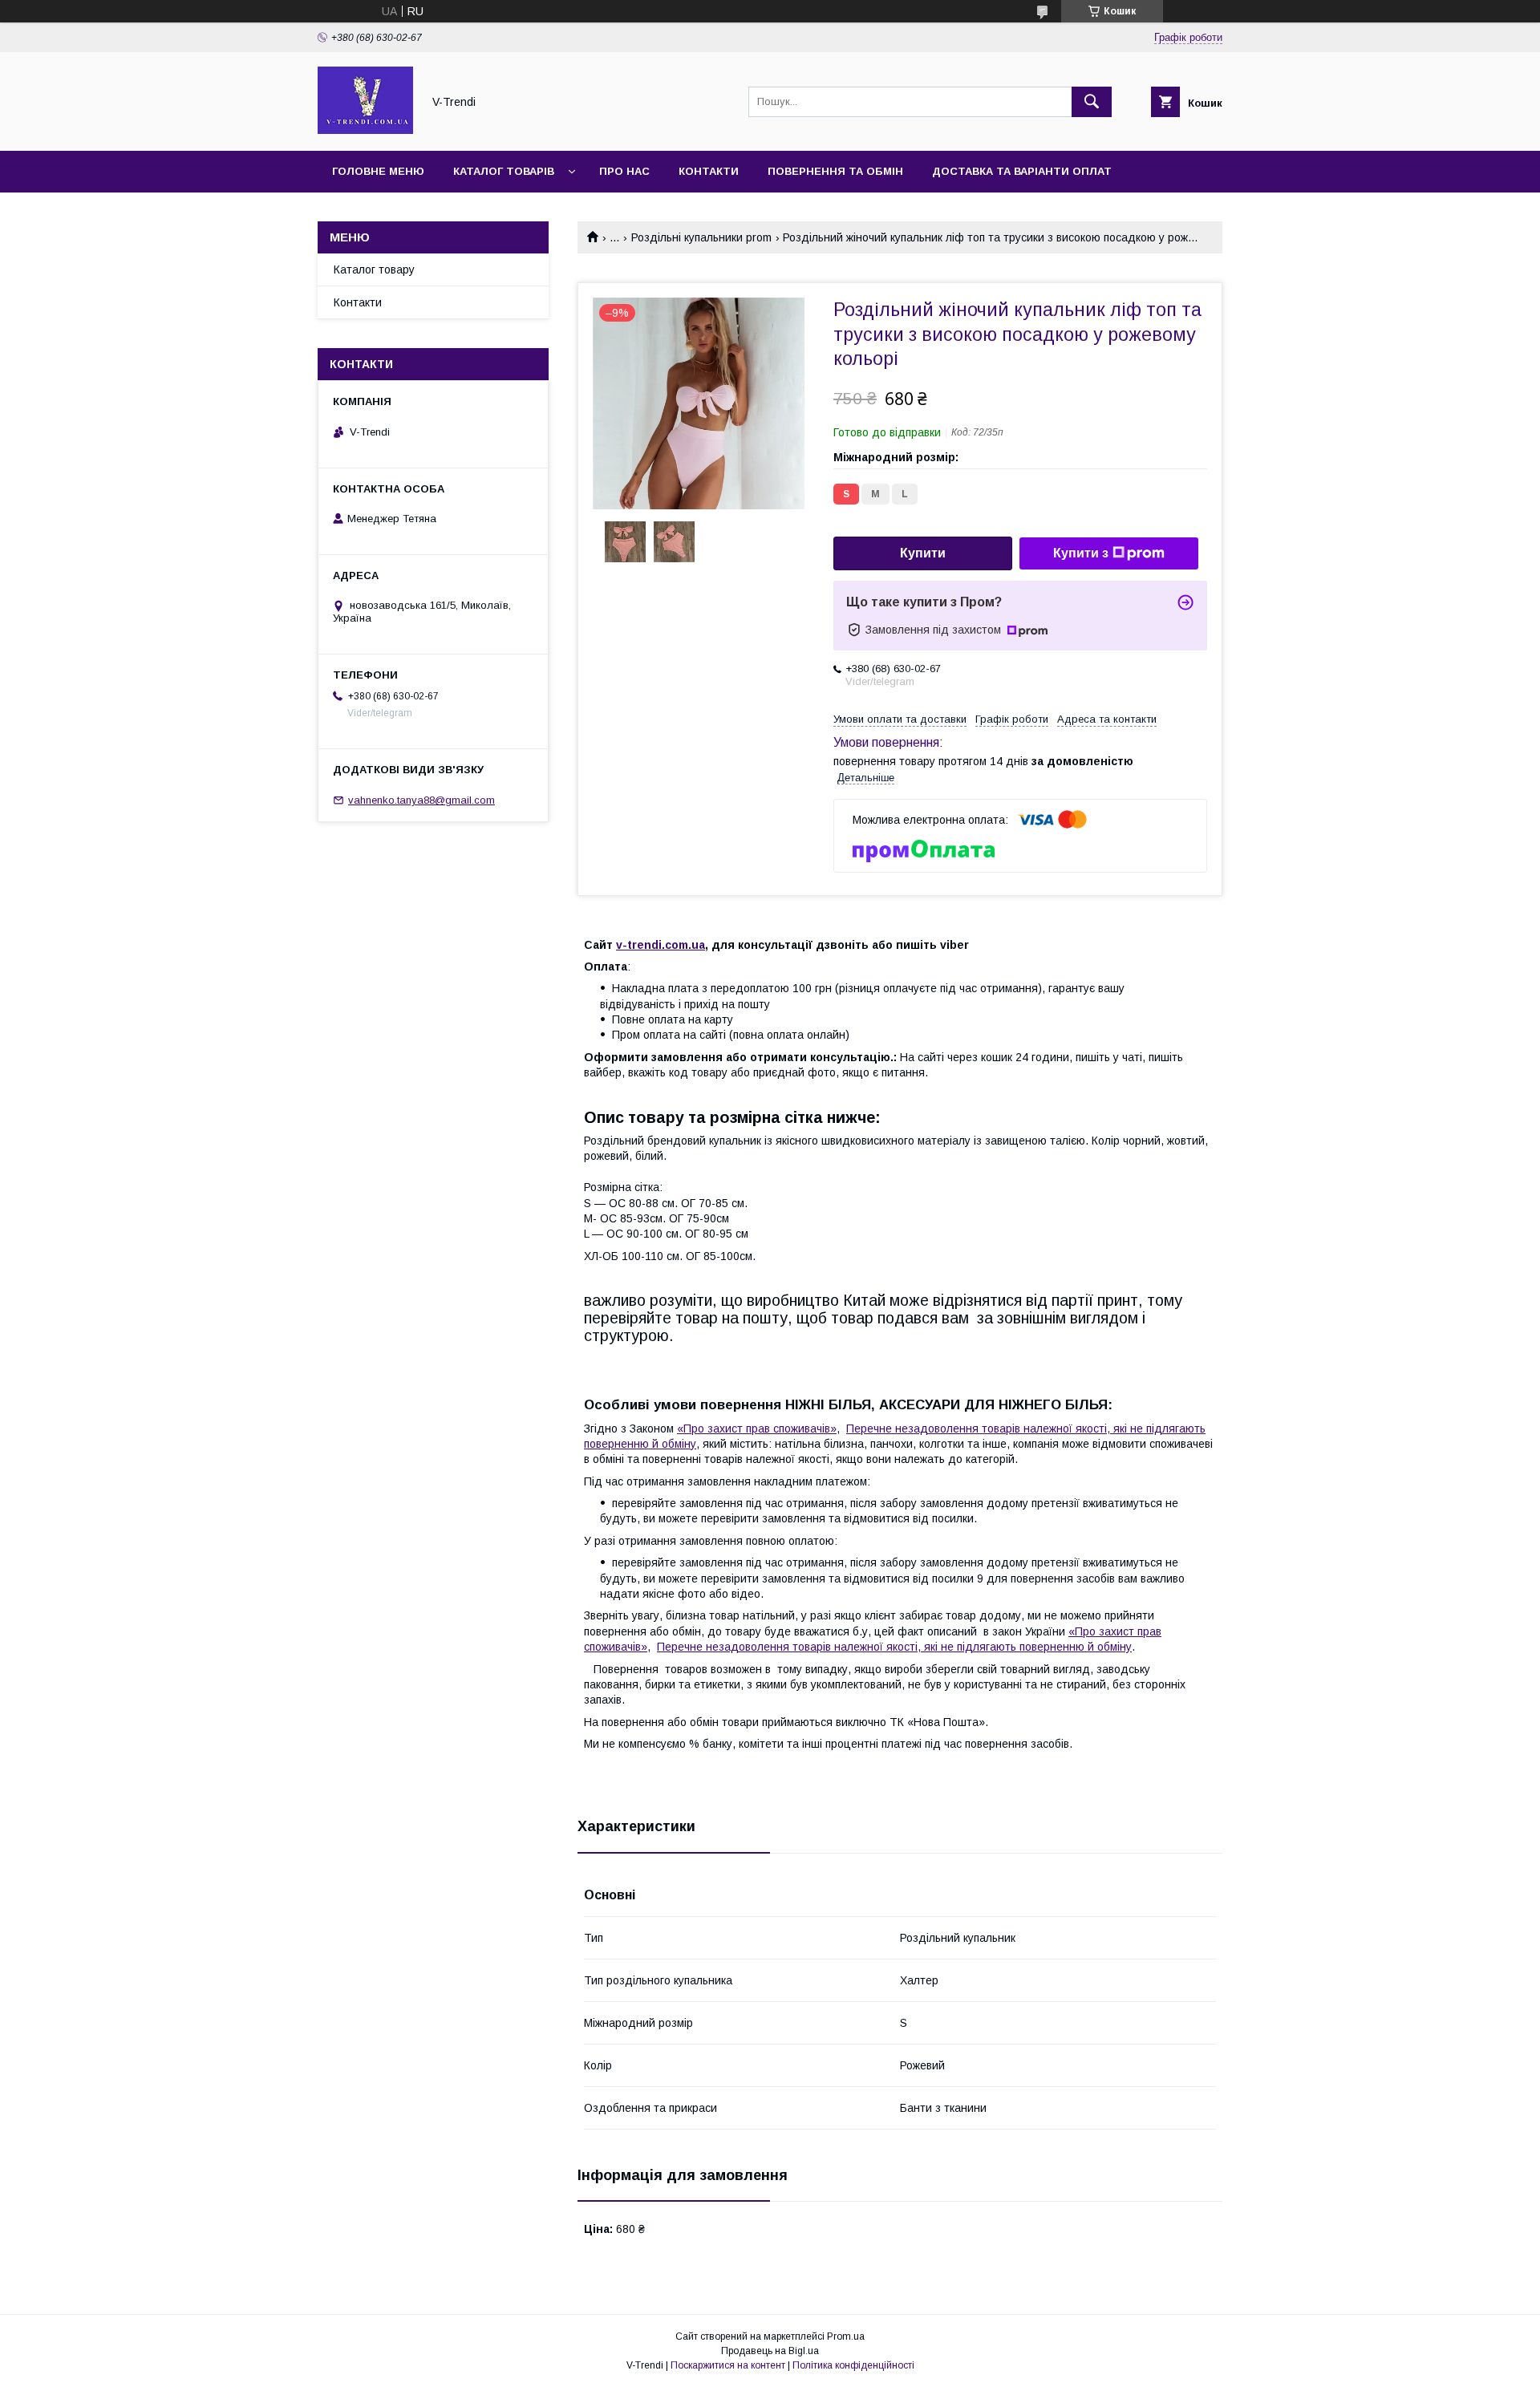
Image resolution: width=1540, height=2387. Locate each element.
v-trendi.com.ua (661, 945)
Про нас (624, 171)
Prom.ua (846, 2336)
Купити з (1081, 553)
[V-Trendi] (365, 130)
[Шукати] (1092, 102)
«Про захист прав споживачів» (757, 1429)
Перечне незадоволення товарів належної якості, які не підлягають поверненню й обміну (894, 1647)
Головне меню (378, 171)
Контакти (709, 171)
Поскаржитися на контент (728, 2365)
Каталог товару (374, 269)
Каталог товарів (504, 171)
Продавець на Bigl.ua (770, 2351)
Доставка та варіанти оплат (1022, 171)
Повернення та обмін (835, 171)
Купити (923, 553)
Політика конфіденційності (853, 2365)
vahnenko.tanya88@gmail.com (421, 800)
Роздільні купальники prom (701, 237)
